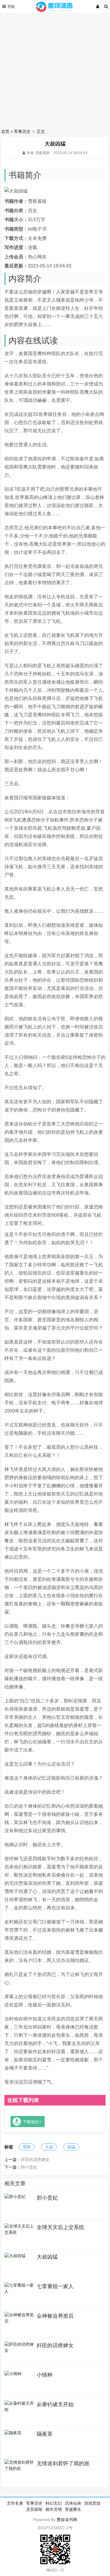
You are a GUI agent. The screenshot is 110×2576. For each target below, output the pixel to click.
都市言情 (54, 2509)
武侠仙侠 (73, 2503)
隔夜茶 (45, 2434)
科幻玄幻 (54, 2503)
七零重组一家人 (55, 2286)
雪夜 (27, 2147)
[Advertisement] (55, 69)
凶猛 (71, 2147)
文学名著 (15, 2503)
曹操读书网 (67, 2520)
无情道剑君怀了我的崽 (63, 2463)
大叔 (49, 2147)
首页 (5, 132)
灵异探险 (34, 2509)
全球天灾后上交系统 (60, 2227)
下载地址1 (32, 2122)
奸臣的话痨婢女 (35, 2160)
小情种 (45, 2375)
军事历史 (22, 132)
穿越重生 (73, 2509)
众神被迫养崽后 (55, 2316)
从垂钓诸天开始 (55, 2404)
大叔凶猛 (47, 2257)
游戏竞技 (92, 2503)
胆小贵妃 (29, 2167)
